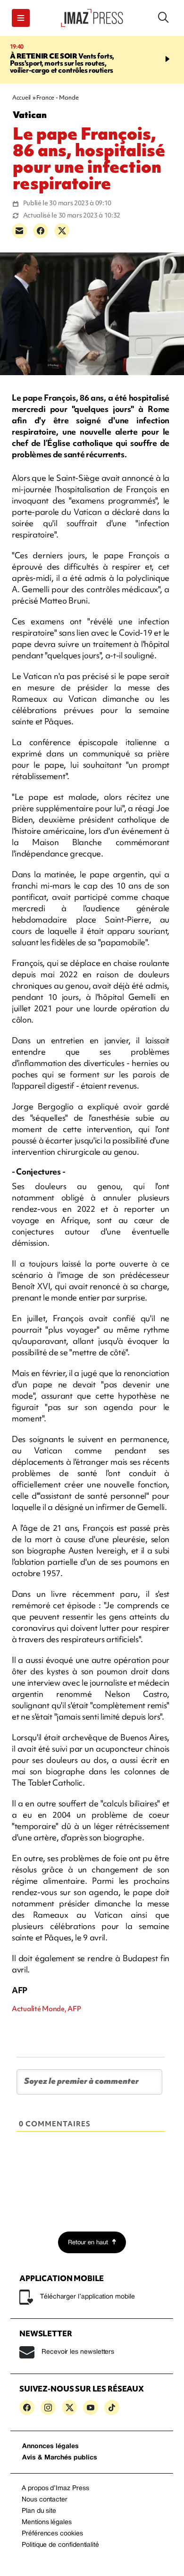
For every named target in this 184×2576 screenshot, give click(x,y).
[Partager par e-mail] (19, 231)
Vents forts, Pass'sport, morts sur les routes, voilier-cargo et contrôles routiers (62, 63)
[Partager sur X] (62, 231)
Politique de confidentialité (60, 2545)
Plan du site (39, 2511)
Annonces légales (50, 2446)
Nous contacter (45, 2500)
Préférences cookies (52, 2534)
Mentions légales (47, 2522)
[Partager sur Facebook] (41, 231)
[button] (21, 18)
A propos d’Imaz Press (55, 2488)
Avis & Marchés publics (60, 2458)
